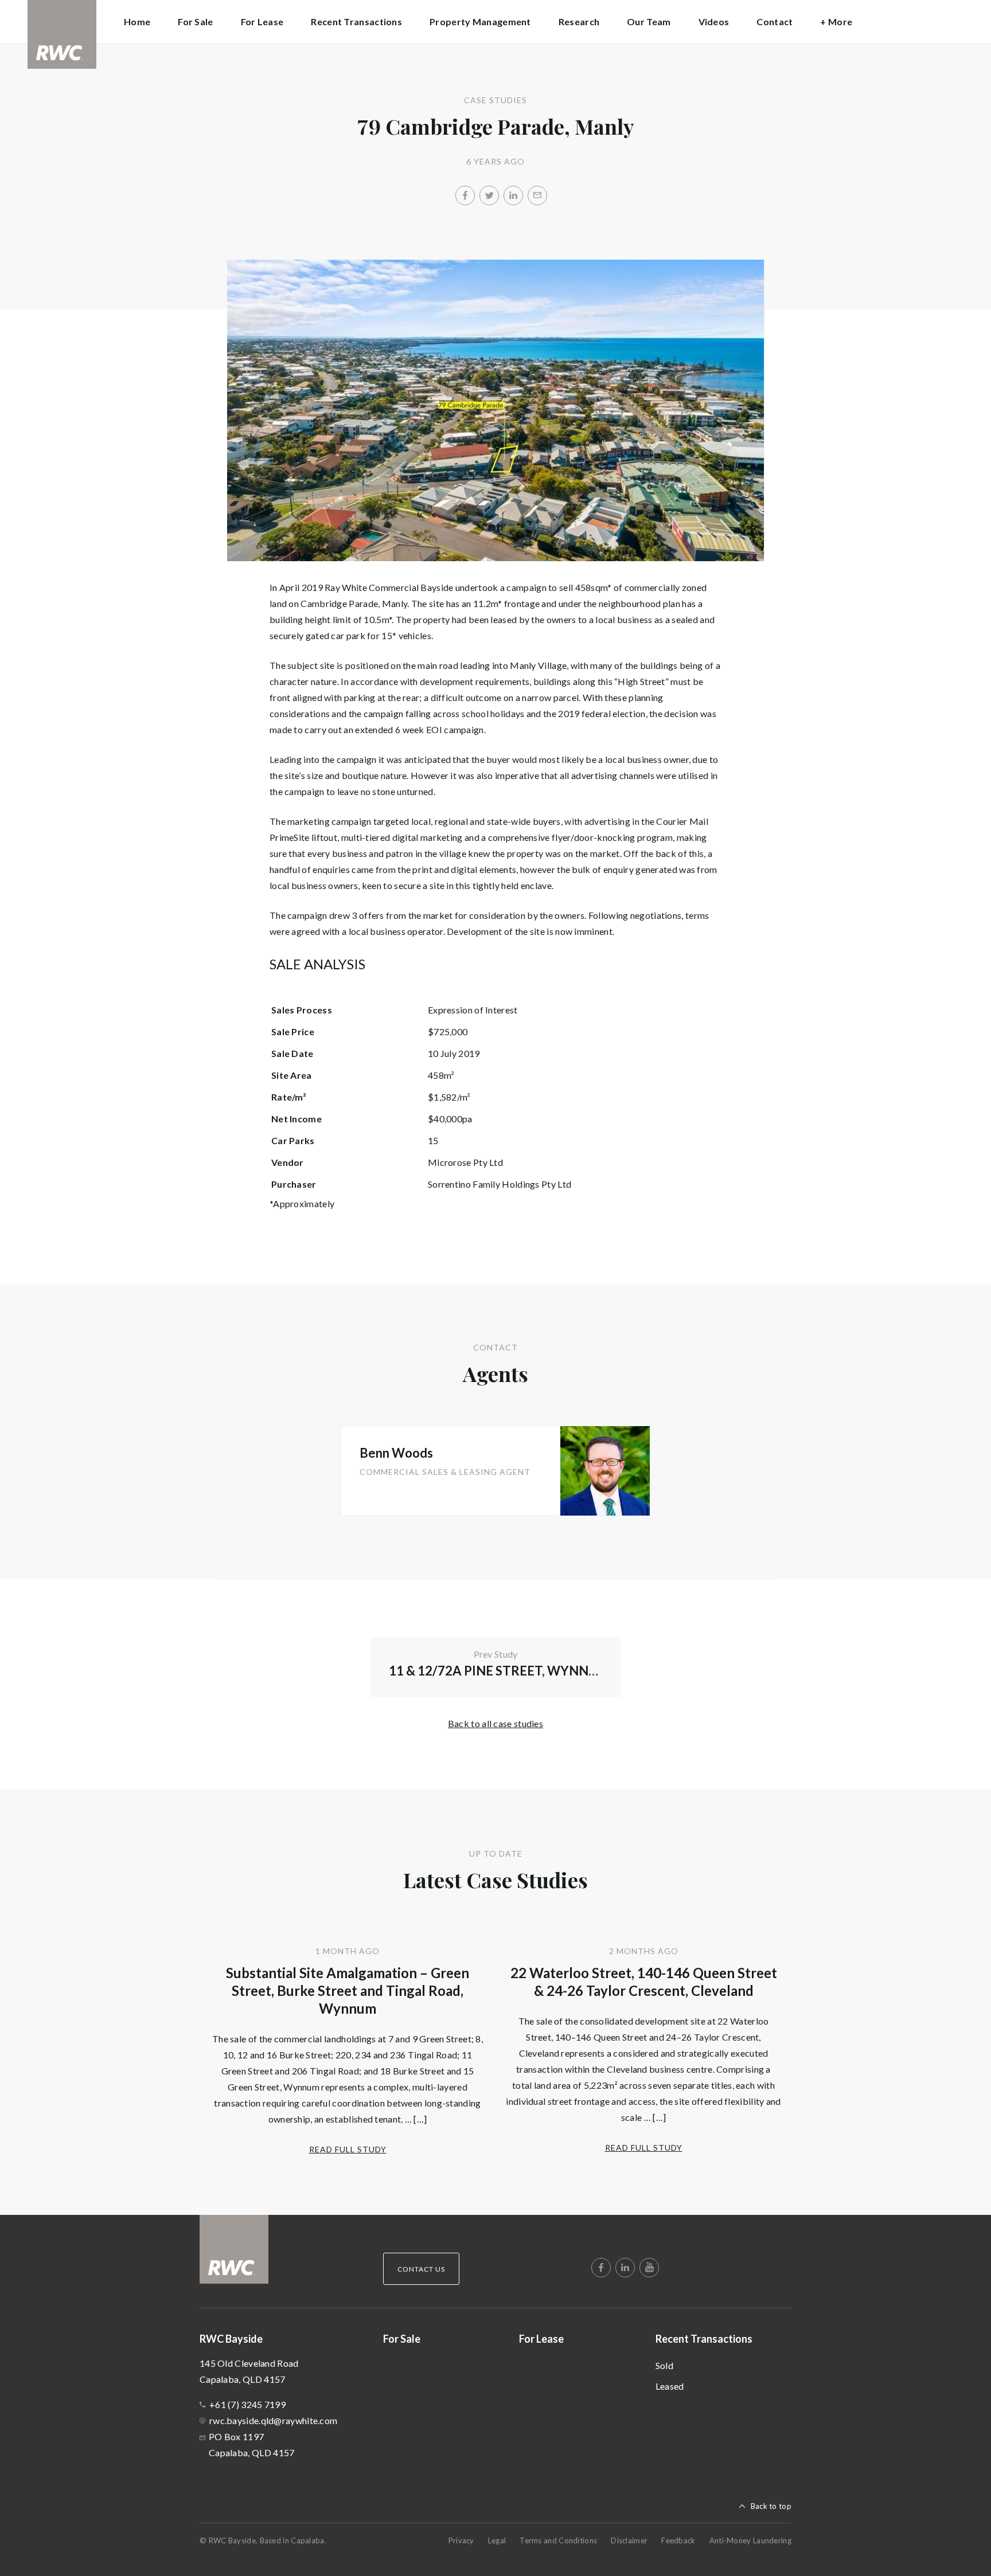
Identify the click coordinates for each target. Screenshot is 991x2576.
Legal (497, 2540)
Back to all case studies (495, 1723)
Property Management (480, 21)
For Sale (195, 21)
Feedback (678, 2540)
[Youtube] (649, 2268)
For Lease (262, 21)
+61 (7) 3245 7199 (247, 2404)
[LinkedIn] (513, 195)
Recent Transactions (704, 2339)
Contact (775, 21)
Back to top (771, 2506)
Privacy (461, 2540)
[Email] (537, 195)
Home (137, 21)
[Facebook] (465, 195)
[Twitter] (489, 195)
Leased (670, 2386)
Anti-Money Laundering (750, 2540)
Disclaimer (629, 2540)
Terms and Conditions (558, 2540)
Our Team (649, 21)
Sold (664, 2365)
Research (579, 21)
